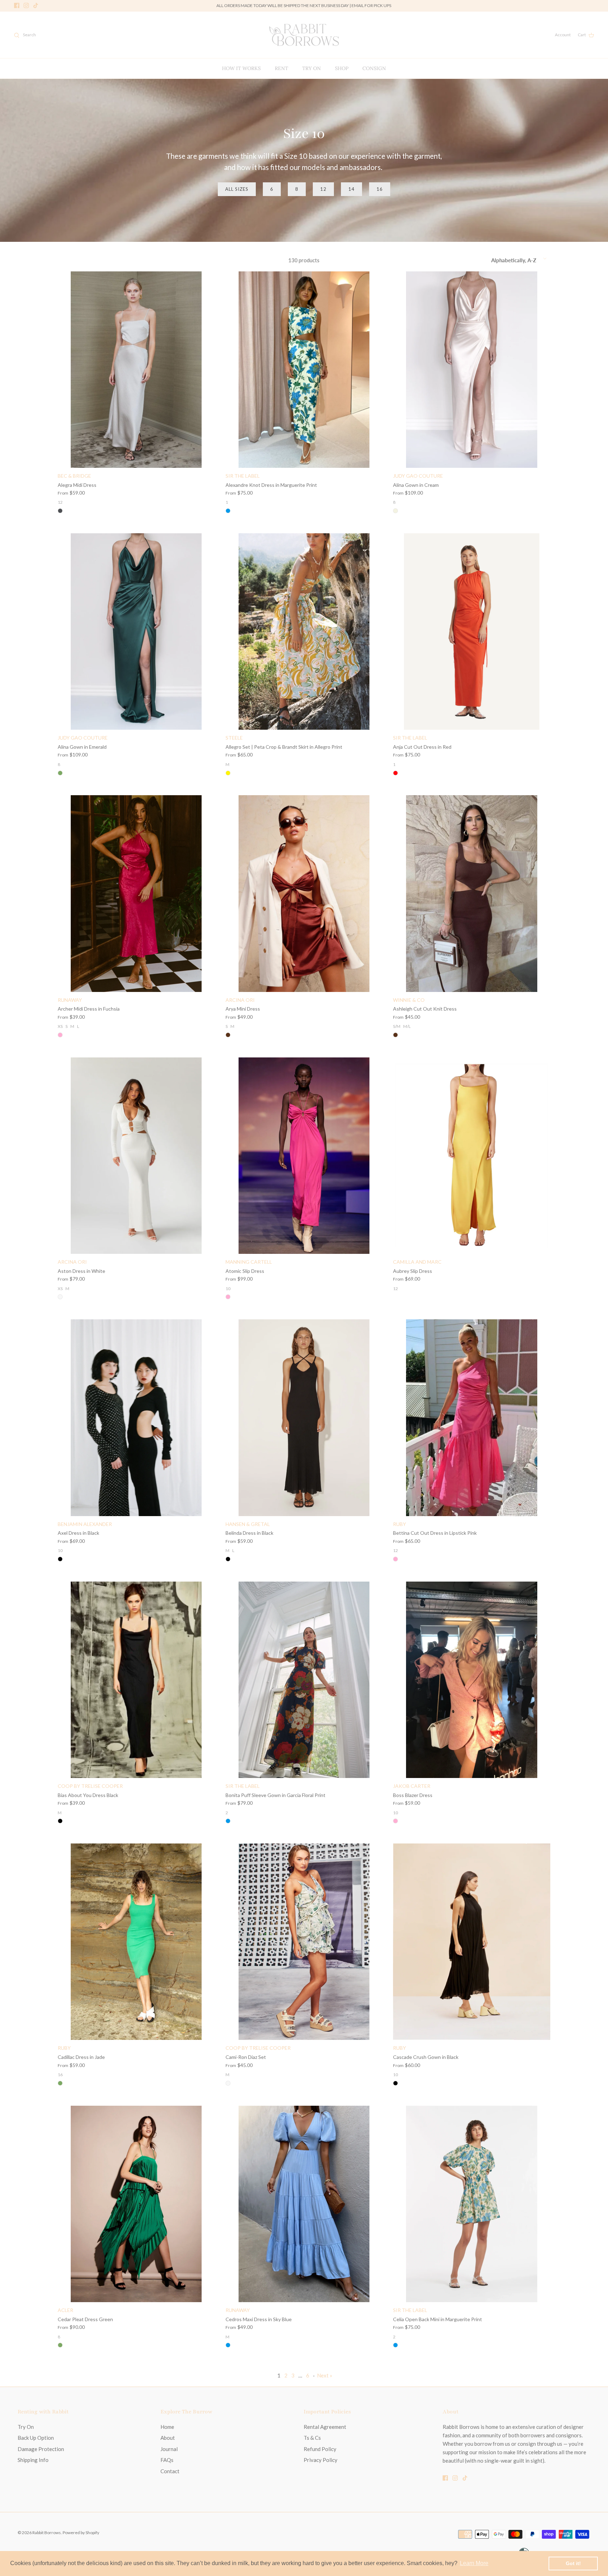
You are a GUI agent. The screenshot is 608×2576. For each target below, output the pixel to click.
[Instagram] (26, 5)
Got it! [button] (573, 2563)
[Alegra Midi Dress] (136, 370)
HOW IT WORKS (241, 68)
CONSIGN (374, 68)
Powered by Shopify (81, 2533)
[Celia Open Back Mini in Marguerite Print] (472, 2204)
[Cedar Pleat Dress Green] (136, 2204)
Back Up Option (36, 2438)
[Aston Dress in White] (136, 1156)
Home (167, 2427)
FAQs (167, 2460)
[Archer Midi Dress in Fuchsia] (136, 893)
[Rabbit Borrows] (304, 35)
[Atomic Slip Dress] (304, 1156)
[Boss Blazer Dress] (472, 1680)
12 (323, 189)
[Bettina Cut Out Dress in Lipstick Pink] (472, 1418)
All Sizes (237, 189)
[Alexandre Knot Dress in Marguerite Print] (304, 370)
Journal (169, 2449)
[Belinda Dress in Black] (304, 1418)
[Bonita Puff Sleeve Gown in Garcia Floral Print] (304, 1680)
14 (351, 189)
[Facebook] (17, 5)
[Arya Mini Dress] (304, 893)
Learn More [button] (474, 2563)
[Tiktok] (36, 5)
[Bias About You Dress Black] (136, 1680)
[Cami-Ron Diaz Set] (304, 1942)
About (168, 2438)
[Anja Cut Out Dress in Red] (472, 632)
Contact (170, 2471)
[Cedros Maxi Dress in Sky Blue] (304, 2204)
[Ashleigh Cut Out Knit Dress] (472, 893)
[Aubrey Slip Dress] (472, 1156)
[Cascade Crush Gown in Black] (472, 1942)
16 (380, 189)
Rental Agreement (325, 2427)
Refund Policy (320, 2449)
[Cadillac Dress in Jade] (136, 1942)
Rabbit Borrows (47, 2533)
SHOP (342, 68)
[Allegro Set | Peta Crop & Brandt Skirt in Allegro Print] (304, 632)
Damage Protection (41, 2449)
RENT (281, 68)
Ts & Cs (312, 2438)
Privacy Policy (321, 2460)
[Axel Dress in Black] (136, 1418)
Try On (26, 2427)
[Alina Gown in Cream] (472, 370)
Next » (325, 2375)
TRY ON (312, 68)
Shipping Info (33, 2460)
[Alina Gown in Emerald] (136, 632)
